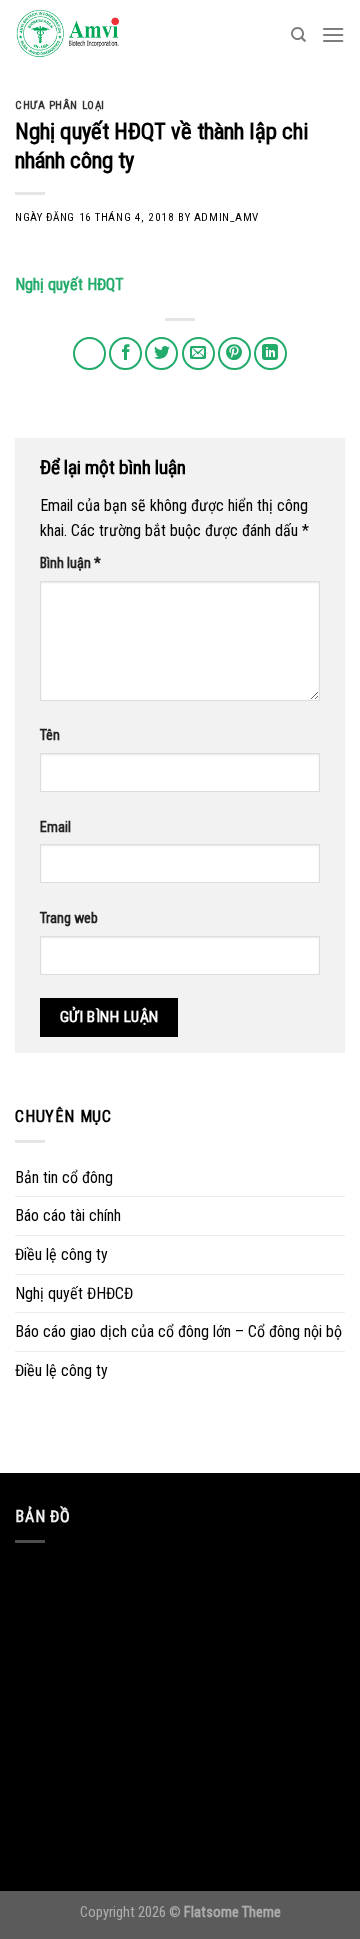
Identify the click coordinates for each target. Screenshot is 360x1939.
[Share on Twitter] (161, 353)
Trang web (69, 918)
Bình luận (70, 563)
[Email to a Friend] (198, 353)
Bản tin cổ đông (64, 1177)
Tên (50, 735)
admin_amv (226, 217)
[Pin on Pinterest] (234, 353)
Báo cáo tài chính (68, 1215)
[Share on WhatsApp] (89, 353)
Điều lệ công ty (61, 1254)
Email (55, 827)
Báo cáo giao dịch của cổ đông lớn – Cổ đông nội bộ (178, 1331)
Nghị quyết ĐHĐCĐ (74, 1293)
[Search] (298, 35)
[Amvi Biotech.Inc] (115, 35)
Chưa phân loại (60, 105)
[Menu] (333, 34)
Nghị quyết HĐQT (69, 284)
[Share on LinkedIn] (270, 353)
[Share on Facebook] (125, 353)
